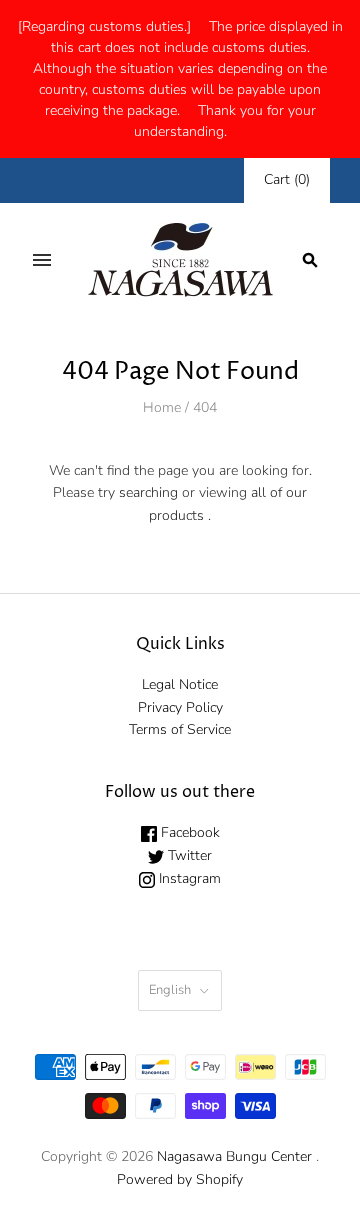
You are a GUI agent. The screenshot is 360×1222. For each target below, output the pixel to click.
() (287, 179)
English (170, 990)
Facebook (188, 832)
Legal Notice (180, 684)
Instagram (188, 878)
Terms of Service (180, 729)
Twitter (188, 855)
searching (148, 492)
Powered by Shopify (180, 1179)
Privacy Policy (180, 707)
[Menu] (42, 260)
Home (162, 407)
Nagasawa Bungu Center (234, 1156)
